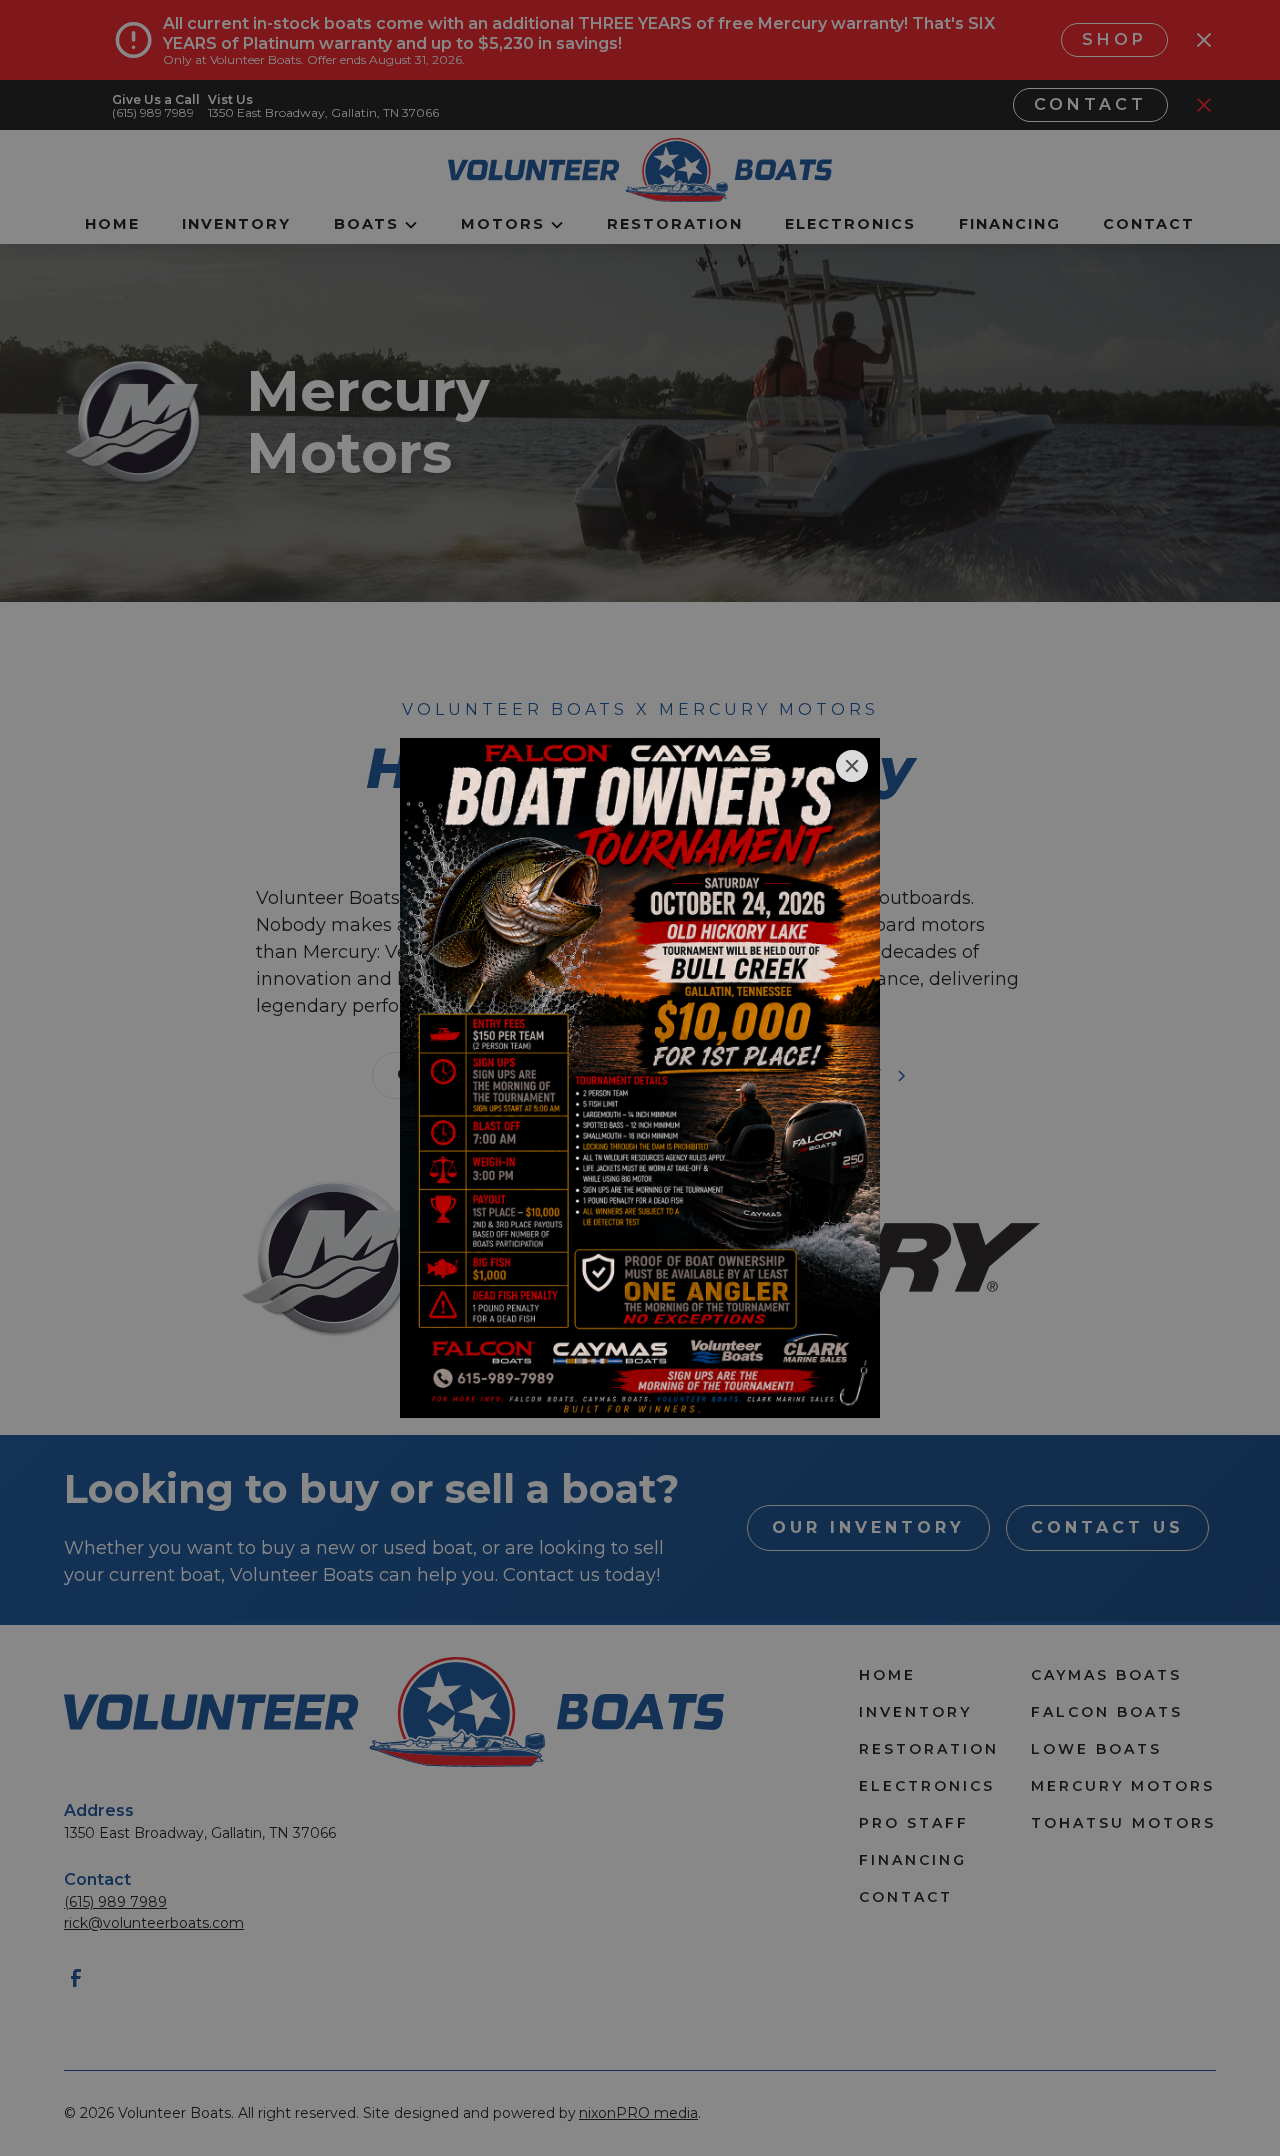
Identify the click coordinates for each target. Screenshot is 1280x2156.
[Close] (852, 766)
